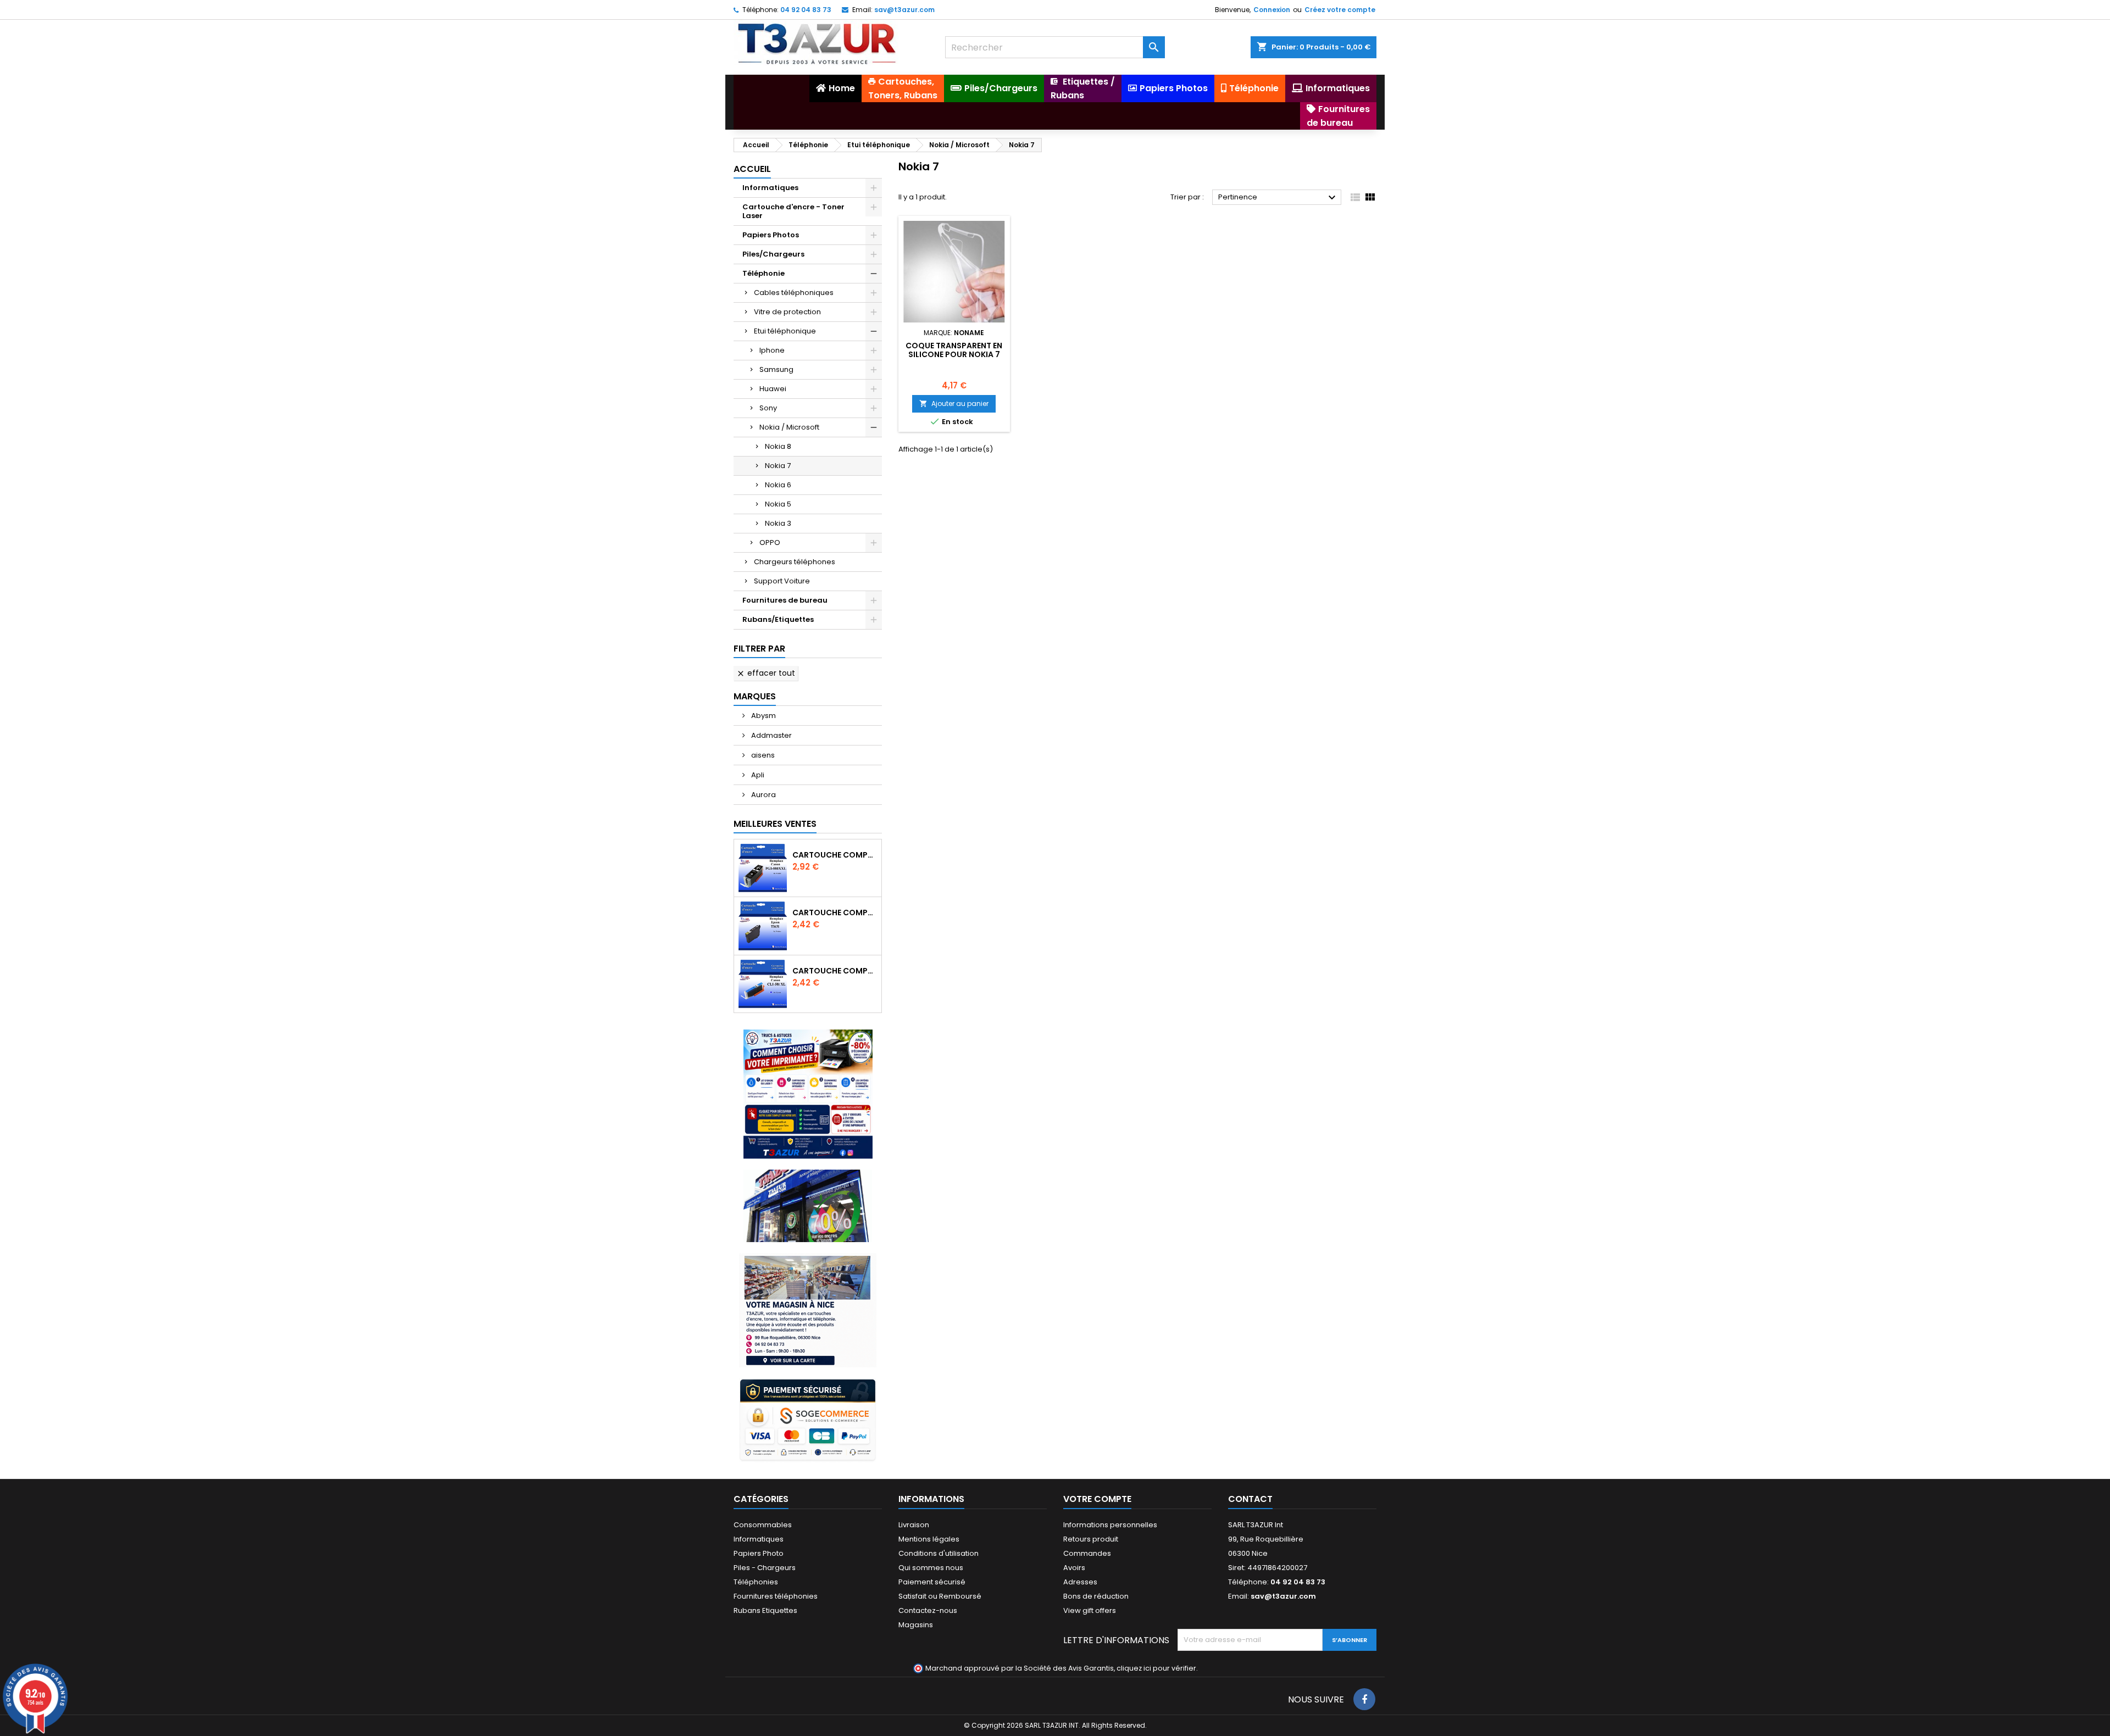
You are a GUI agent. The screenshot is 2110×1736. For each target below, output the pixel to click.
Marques (755, 696)
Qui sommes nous (931, 1568)
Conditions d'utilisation (939, 1553)
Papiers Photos (771, 235)
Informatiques (770, 188)
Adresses (1080, 1582)
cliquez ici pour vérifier (1156, 1668)
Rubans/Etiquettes (778, 619)
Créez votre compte (1340, 10)
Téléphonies (756, 1582)
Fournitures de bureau (785, 600)
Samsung (776, 369)
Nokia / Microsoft (789, 427)
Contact (1250, 1499)
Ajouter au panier (954, 404)
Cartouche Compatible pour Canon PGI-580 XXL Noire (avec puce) (835, 855)
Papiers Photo (759, 1553)
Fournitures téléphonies (776, 1596)
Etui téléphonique (785, 331)
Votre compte (1097, 1499)
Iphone (772, 350)
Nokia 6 (778, 485)
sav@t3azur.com (904, 10)
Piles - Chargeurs (765, 1568)
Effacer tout (766, 673)
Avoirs (1074, 1568)
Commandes (1087, 1553)
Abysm (763, 716)
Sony (768, 408)
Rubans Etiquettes (765, 1610)
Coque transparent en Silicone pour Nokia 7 (954, 350)
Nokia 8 (778, 446)
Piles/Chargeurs (773, 254)
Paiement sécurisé (932, 1582)
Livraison (914, 1525)
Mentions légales (929, 1539)
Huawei (773, 389)
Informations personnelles (1110, 1525)
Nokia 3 (778, 523)
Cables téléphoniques (794, 293)
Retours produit (1091, 1539)
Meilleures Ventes (775, 824)
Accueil (752, 169)
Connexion (1272, 10)
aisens (762, 755)
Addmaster (771, 735)
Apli (757, 775)
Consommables (763, 1525)
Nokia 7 (778, 466)
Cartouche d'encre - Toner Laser (793, 211)
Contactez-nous (928, 1610)
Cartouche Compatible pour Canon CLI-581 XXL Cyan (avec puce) (835, 971)
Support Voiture (782, 581)
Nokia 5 (778, 504)
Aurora (763, 795)
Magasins (916, 1625)
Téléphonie (764, 273)
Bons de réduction (1096, 1596)
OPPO (770, 542)
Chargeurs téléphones (795, 562)
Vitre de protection (787, 312)
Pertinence (1278, 198)
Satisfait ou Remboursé (940, 1596)
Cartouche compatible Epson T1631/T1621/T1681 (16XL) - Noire (835, 912)
